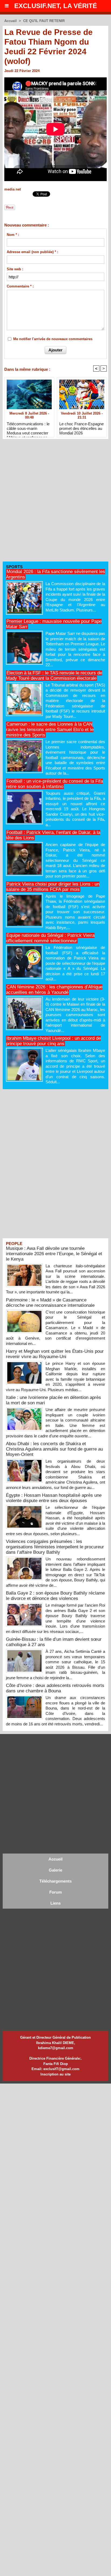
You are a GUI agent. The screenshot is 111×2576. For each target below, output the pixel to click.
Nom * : (13, 235)
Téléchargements (55, 1881)
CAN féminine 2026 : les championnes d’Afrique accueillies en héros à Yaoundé (54, 990)
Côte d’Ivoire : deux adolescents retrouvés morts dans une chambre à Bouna (55, 1688)
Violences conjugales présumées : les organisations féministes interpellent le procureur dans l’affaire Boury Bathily (55, 1547)
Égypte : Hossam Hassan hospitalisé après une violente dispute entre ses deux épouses (54, 1498)
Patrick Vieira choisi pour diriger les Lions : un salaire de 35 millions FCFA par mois (53, 887)
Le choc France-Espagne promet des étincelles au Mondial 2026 (81, 428)
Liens (55, 1903)
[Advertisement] (53, 502)
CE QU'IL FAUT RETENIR (44, 21)
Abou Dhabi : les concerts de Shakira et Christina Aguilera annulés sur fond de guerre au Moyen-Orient (54, 1449)
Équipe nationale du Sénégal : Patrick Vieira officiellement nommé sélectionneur (50, 938)
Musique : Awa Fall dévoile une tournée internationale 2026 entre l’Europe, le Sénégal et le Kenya (54, 1254)
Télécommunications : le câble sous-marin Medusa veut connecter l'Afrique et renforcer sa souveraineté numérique (28, 428)
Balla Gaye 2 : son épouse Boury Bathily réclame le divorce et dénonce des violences (55, 1596)
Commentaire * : (20, 286)
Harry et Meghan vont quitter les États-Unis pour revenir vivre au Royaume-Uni (55, 1354)
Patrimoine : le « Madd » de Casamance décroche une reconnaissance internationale (50, 1303)
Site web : (15, 269)
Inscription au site (55, 2074)
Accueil (11, 21)
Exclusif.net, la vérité (56, 6)
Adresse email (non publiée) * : (32, 252)
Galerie (55, 1870)
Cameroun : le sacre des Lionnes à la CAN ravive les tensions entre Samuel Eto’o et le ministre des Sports (50, 730)
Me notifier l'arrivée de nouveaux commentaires (53, 339)
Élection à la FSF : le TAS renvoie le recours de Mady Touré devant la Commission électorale (54, 676)
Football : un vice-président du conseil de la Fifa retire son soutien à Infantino (54, 784)
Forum (55, 1892)
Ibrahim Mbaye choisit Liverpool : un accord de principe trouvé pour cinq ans (53, 1041)
